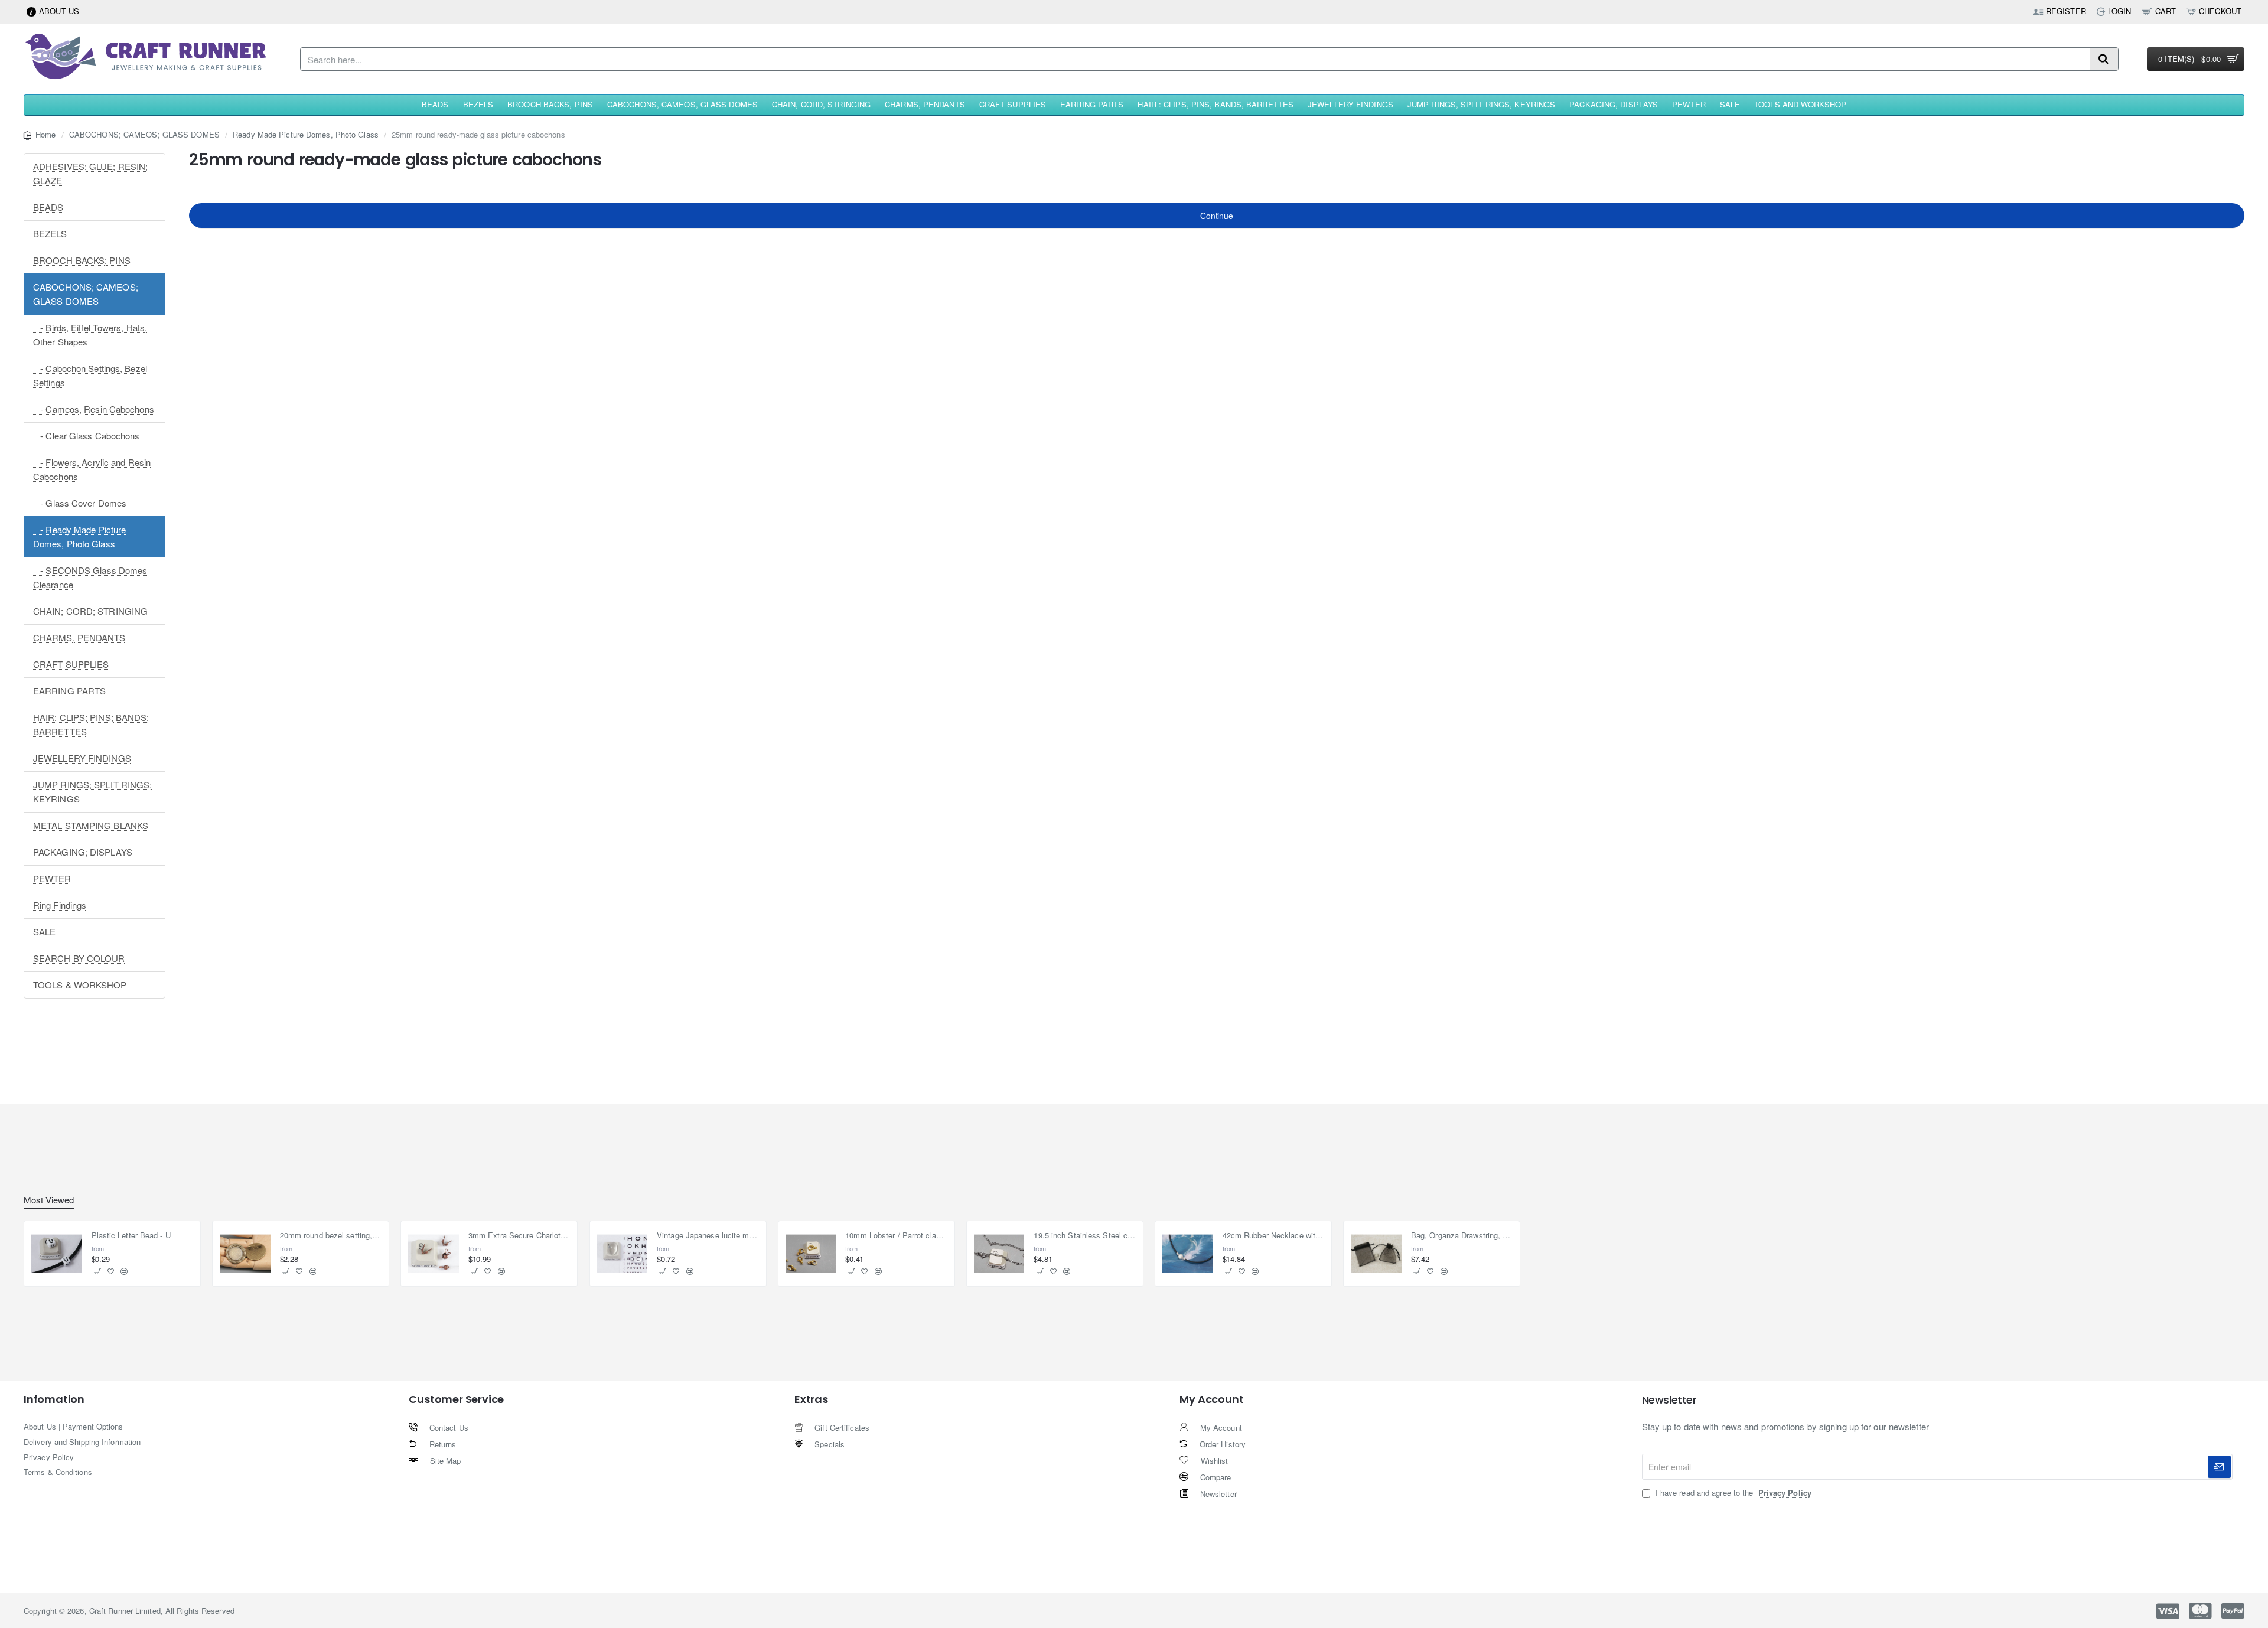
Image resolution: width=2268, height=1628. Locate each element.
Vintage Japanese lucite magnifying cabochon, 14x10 (708, 1236)
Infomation (54, 1399)
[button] (97, 1272)
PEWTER (52, 878)
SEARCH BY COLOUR (79, 958)
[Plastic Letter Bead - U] (57, 1254)
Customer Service (456, 1399)
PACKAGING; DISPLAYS (83, 852)
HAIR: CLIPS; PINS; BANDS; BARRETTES (91, 724)
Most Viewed (49, 1200)
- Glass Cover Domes (80, 503)
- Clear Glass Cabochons (87, 435)
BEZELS (50, 234)
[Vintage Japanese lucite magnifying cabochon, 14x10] (623, 1254)
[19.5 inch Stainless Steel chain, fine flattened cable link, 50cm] (999, 1254)
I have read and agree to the (1732, 1493)
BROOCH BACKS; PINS (82, 260)
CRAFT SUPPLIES (71, 664)
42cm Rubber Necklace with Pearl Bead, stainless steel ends (1274, 1236)
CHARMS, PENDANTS (79, 637)
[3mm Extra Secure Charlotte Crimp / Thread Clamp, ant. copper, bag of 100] (434, 1254)
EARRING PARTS (69, 691)
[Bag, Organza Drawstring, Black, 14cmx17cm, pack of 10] (1376, 1254)
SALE (44, 932)
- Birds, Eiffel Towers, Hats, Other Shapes (90, 335)
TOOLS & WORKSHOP (80, 985)
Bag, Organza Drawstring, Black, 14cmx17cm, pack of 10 (1462, 1236)
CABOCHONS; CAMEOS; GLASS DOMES (144, 134)
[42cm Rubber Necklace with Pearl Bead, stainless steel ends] (1188, 1254)
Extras (811, 1399)
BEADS (48, 207)
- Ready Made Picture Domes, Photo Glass (79, 536)
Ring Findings (60, 905)
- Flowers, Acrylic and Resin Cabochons (92, 469)
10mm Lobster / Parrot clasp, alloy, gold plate (896, 1236)
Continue (1216, 216)
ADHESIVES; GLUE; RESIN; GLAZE (90, 173)
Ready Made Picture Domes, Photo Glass (306, 134)
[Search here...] (2104, 59)
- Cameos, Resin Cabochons (94, 409)
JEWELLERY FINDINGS (82, 758)
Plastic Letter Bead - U (131, 1236)
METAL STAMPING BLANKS (91, 825)
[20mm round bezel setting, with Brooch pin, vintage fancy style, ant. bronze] (245, 1254)
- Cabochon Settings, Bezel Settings (90, 375)
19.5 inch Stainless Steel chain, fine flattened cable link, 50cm (1085, 1236)
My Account (1211, 1399)
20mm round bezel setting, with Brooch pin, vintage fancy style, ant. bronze (331, 1236)
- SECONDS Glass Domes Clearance (90, 577)
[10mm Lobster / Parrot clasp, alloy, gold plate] (811, 1254)
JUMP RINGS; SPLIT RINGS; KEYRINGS (92, 792)
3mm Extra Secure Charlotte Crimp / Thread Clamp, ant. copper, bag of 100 (519, 1236)
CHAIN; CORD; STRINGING (90, 611)
